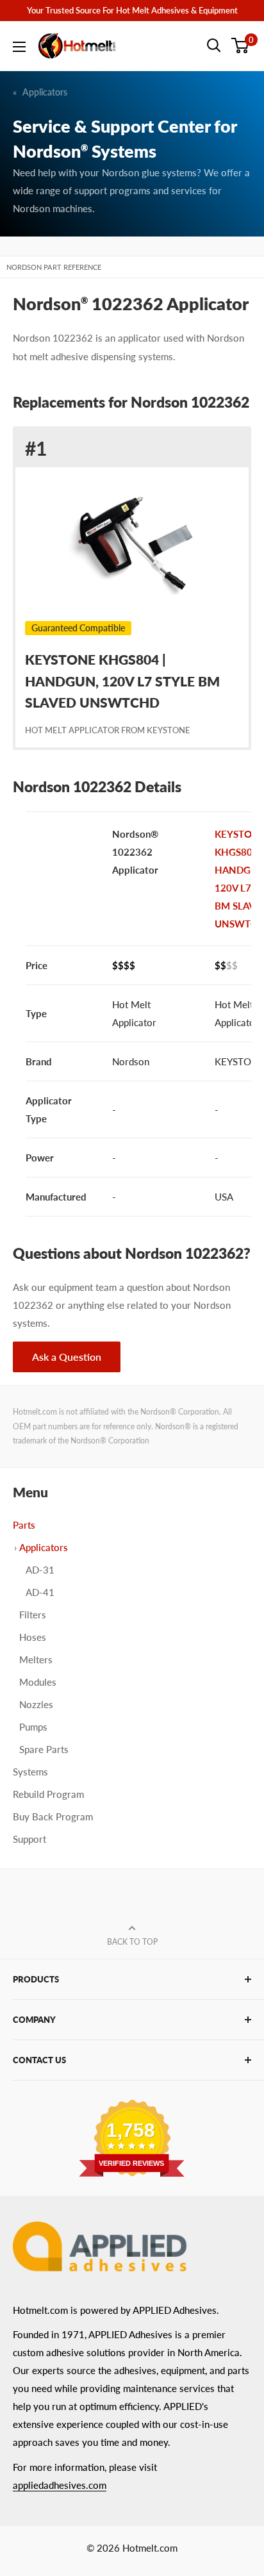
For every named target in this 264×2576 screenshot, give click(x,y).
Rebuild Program (48, 1794)
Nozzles (36, 1704)
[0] (241, 46)
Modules (38, 1682)
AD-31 (40, 1570)
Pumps (33, 1727)
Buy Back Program (53, 1816)
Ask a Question (67, 1357)
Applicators (45, 92)
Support (29, 1839)
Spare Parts (44, 1749)
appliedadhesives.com (60, 2485)
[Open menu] (19, 47)
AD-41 (40, 1592)
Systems (30, 1772)
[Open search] (214, 46)
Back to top (132, 1942)
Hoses (33, 1637)
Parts (24, 1525)
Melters (36, 1659)
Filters (33, 1615)
